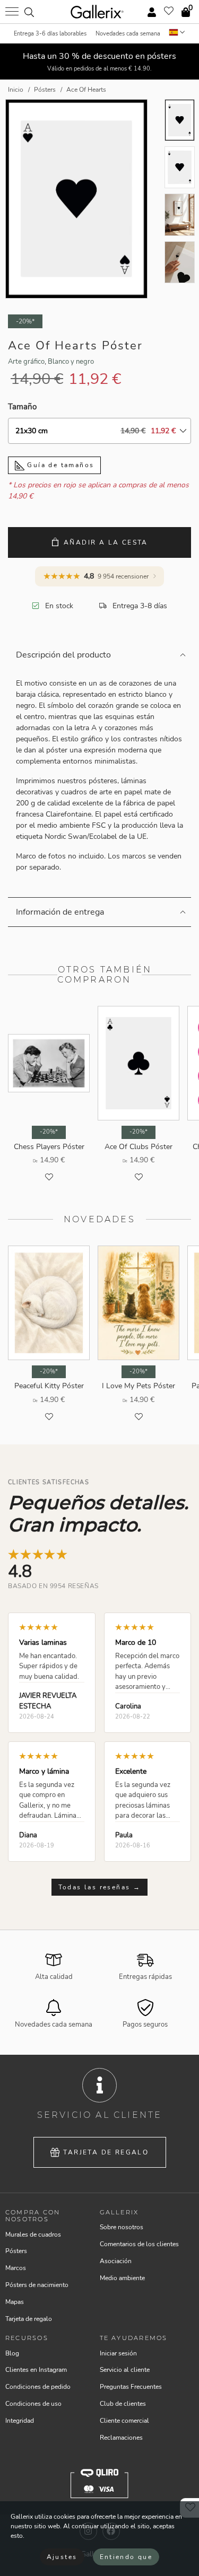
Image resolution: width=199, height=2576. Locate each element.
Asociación (116, 2261)
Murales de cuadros (33, 2235)
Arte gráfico (26, 362)
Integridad (20, 2421)
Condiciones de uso (33, 2404)
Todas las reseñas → (100, 1887)
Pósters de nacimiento (37, 2285)
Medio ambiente (122, 2278)
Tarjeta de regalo (106, 2152)
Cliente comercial (124, 2421)
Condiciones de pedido (38, 2387)
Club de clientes (123, 2404)
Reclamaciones (121, 2438)
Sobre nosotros (122, 2227)
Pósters (16, 2251)
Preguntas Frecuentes (131, 2387)
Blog (12, 2353)
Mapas (15, 2302)
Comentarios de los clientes (139, 2244)
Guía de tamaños (59, 465)
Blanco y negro (71, 362)
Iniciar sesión (118, 2353)
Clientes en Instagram (36, 2370)
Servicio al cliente (125, 2370)
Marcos (16, 2268)
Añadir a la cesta (106, 542)
